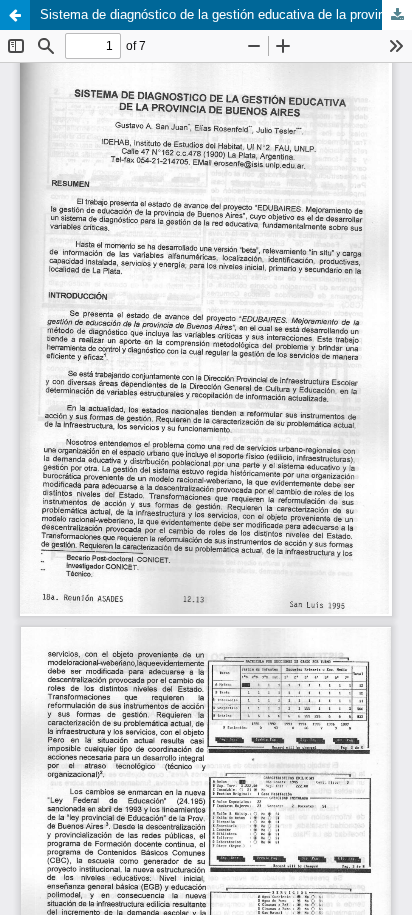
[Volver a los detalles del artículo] (15, 15)
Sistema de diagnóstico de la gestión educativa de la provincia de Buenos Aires (226, 14)
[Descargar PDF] (397, 15)
